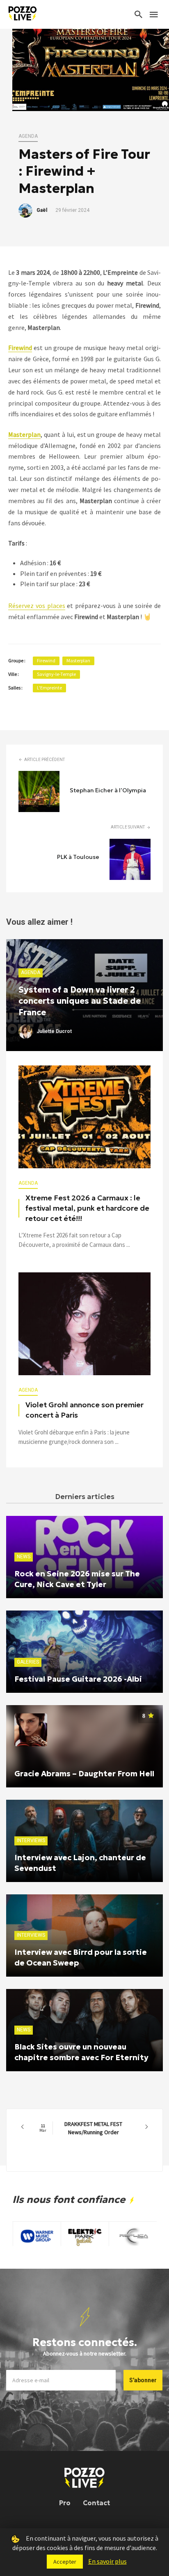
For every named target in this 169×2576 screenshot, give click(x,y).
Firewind (46, 660)
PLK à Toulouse (78, 857)
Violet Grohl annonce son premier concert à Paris (84, 1410)
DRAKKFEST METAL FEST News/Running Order (81, 2128)
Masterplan (78, 660)
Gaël (42, 210)
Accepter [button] (65, 2562)
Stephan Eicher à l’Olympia (108, 790)
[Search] (139, 14)
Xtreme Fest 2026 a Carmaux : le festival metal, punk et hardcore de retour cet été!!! (87, 1208)
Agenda (28, 136)
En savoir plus (107, 2561)
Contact (96, 2503)
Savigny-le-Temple (56, 674)
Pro (65, 2503)
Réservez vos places (37, 606)
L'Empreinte (49, 688)
